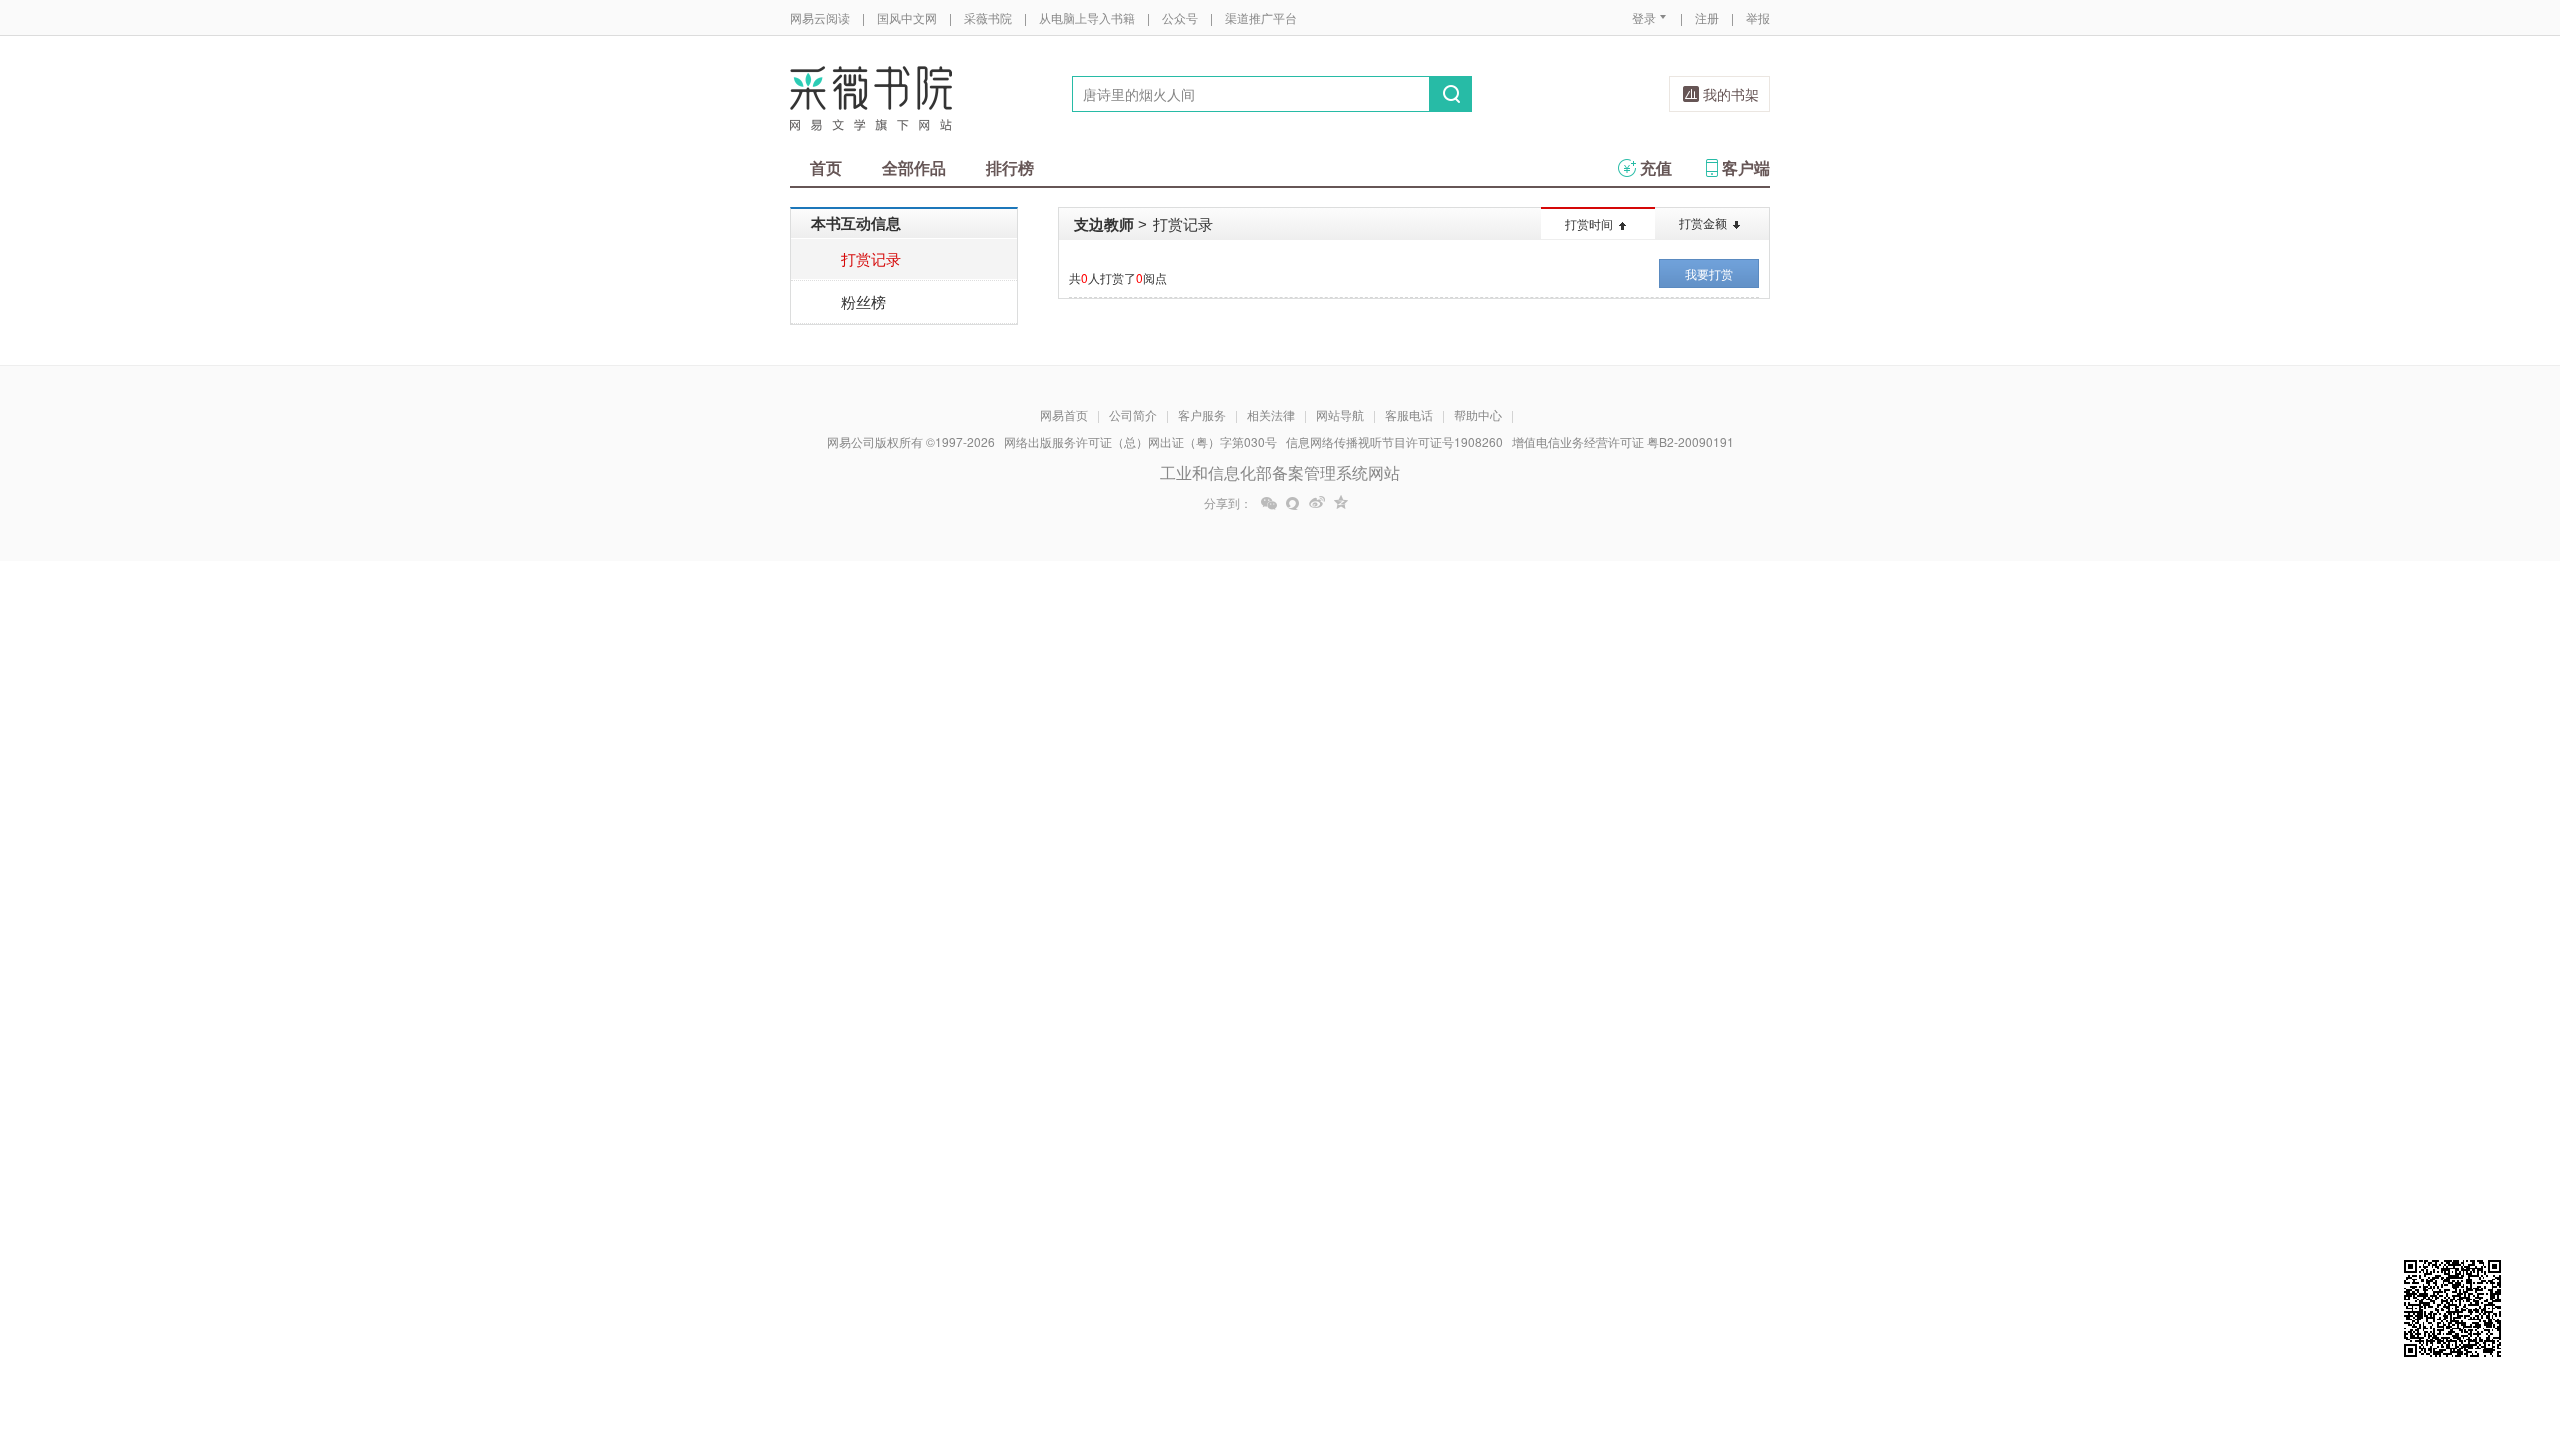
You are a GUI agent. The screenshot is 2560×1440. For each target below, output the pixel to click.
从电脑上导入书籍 (1087, 17)
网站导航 (1340, 414)
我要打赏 (1709, 273)
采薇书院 (988, 17)
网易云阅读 (820, 17)
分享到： (1228, 503)
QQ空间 (1341, 503)
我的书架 (1731, 94)
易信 (1293, 503)
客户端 (1746, 167)
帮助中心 (1478, 414)
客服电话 (1409, 414)
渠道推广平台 (1261, 17)
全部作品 (914, 167)
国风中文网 (907, 17)
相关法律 (1271, 414)
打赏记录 (871, 258)
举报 (1758, 17)
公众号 (1180, 17)
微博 (1317, 503)
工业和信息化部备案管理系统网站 (1280, 472)
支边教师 (1104, 224)
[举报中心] (1825, 1323)
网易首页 (1064, 414)
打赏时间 (1589, 223)
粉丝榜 (863, 301)
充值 (1656, 167)
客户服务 (1202, 414)
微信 (1269, 503)
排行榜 (1010, 167)
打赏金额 (1703, 222)
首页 (826, 167)
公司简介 (1133, 414)
